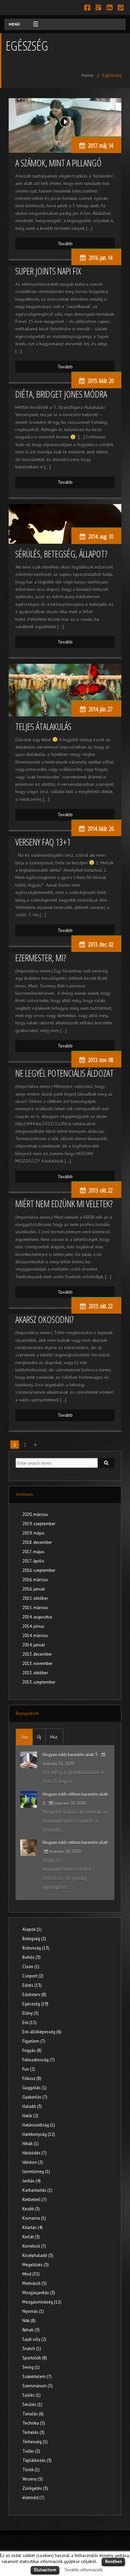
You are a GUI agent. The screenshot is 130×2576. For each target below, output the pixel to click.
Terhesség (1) (35, 2442)
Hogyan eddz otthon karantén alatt (75, 1842)
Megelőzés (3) (35, 2265)
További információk (83, 2570)
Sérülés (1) (32, 2404)
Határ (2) (30, 2116)
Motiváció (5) (34, 2283)
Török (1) (31, 2470)
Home (87, 75)
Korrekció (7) (34, 2246)
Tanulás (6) (33, 2414)
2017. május (33, 1552)
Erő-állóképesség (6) (42, 2032)
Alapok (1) (32, 1929)
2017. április (33, 1561)
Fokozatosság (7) (38, 2060)
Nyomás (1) (33, 2311)
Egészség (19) (35, 2004)
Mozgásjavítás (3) (39, 2293)
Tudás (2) (31, 2451)
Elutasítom (45, 2570)
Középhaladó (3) (38, 2255)
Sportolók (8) (35, 2358)
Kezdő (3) (31, 2209)
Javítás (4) (31, 2181)
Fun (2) (29, 2069)
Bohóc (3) (31, 1957)
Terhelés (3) (33, 2432)
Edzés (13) (32, 1985)
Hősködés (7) (34, 2153)
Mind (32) (31, 2274)
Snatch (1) (32, 2349)
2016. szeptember (39, 1570)
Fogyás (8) (32, 2050)
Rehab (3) (31, 2330)
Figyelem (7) (34, 2041)
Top (24, 1737)
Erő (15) (29, 2023)
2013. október (35, 1673)
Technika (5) (34, 2423)
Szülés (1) (31, 2395)
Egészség (112, 75)
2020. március (35, 1514)
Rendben (113, 2562)
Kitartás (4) (32, 2227)
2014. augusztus (37, 1617)
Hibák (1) (30, 2144)
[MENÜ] (32, 24)
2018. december (37, 1542)
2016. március (35, 1580)
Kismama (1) (34, 2218)
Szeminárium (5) (37, 2386)
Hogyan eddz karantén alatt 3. (70, 1755)
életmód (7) (33, 2498)
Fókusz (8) (32, 2078)
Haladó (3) (32, 2106)
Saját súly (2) (34, 2339)
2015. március (35, 1608)
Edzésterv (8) (34, 1995)
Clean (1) (31, 1967)
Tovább (65, 244)
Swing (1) (31, 2367)
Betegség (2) (34, 1939)
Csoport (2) (33, 1976)
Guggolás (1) (34, 2088)
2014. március (35, 1636)
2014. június (33, 1626)
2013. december (37, 1654)
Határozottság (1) (39, 2125)
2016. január (34, 1589)
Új (39, 1737)
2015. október (35, 1598)
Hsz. (54, 1737)
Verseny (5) (32, 2479)
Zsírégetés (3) (35, 2488)
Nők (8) (29, 2321)
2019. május (33, 1533)
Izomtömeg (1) (36, 2172)
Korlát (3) (31, 2237)
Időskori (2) (33, 2162)
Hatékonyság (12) (39, 2134)
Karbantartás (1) (37, 2190)
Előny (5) (30, 2013)
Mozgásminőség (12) (42, 2302)
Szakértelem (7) (37, 2377)
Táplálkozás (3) (37, 2460)
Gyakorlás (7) (35, 2097)
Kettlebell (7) (34, 2200)
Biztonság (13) (36, 1948)
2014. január (34, 1645)
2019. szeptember (39, 1524)
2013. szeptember (39, 1682)
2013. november (37, 1663)
